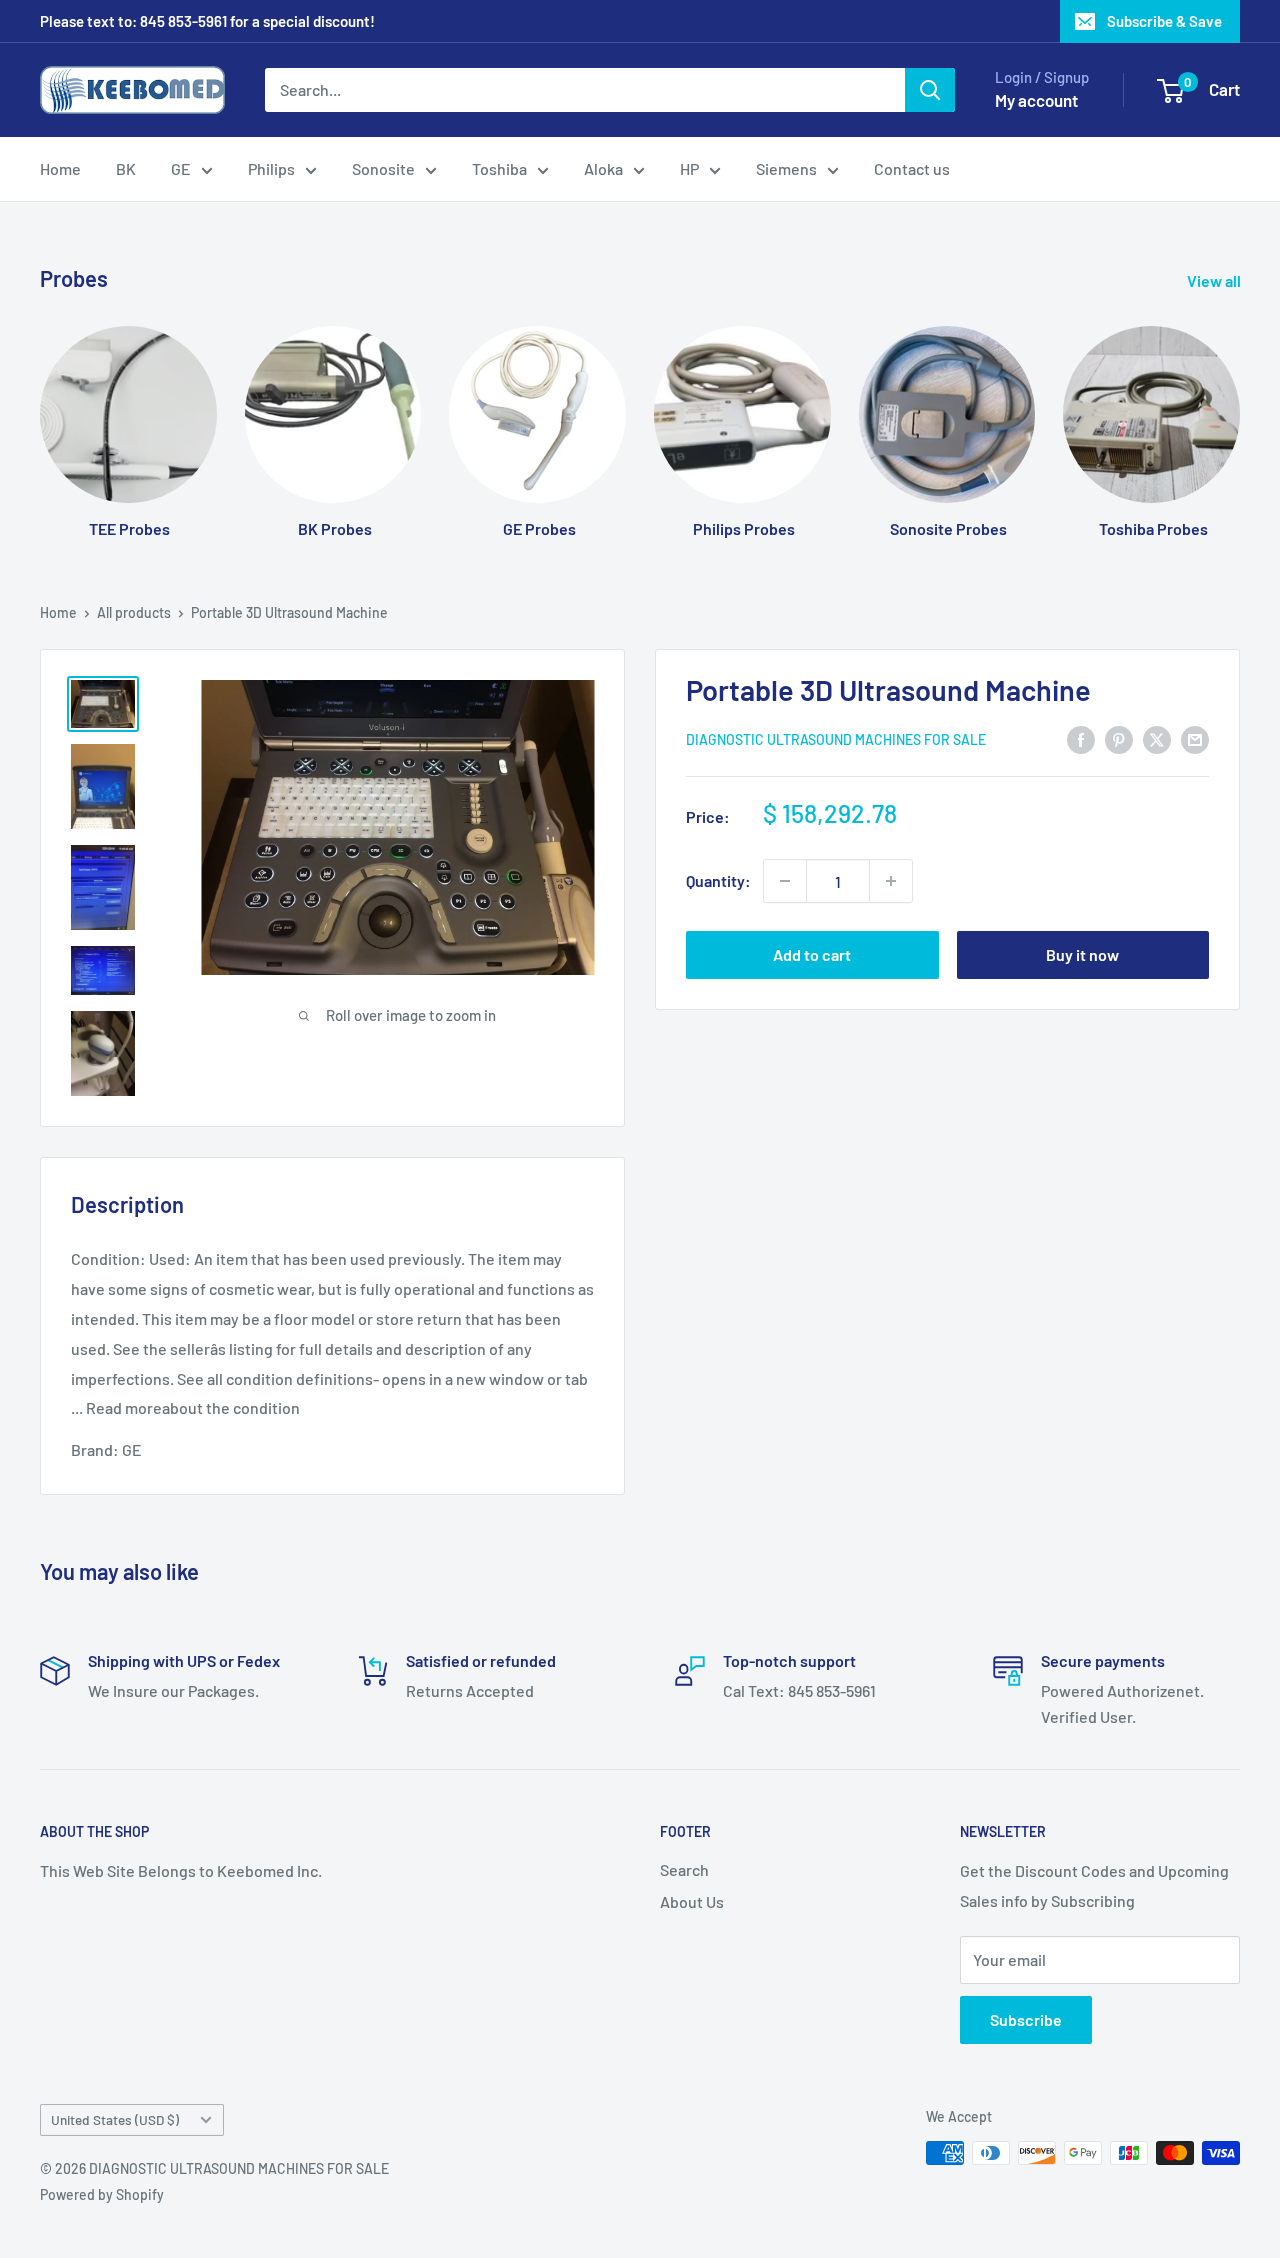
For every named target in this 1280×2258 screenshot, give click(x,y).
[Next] (1239, 412)
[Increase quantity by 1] (891, 881)
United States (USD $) (115, 2119)
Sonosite (383, 168)
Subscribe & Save (1164, 21)
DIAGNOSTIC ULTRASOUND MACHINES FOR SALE (836, 739)
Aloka (603, 168)
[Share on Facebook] (1081, 738)
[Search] (930, 90)
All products (134, 612)
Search (684, 1869)
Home (60, 168)
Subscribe (1026, 2019)
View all (1215, 280)
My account (1036, 100)
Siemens (786, 168)
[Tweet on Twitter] (1157, 738)
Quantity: (718, 881)
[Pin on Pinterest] (1119, 738)
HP (689, 168)
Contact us (912, 168)
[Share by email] (1195, 738)
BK (126, 168)
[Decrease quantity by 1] (785, 881)
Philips (271, 168)
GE (181, 168)
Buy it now (1082, 954)
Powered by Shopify (102, 2194)
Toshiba (499, 168)
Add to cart (812, 954)
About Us (692, 1901)
